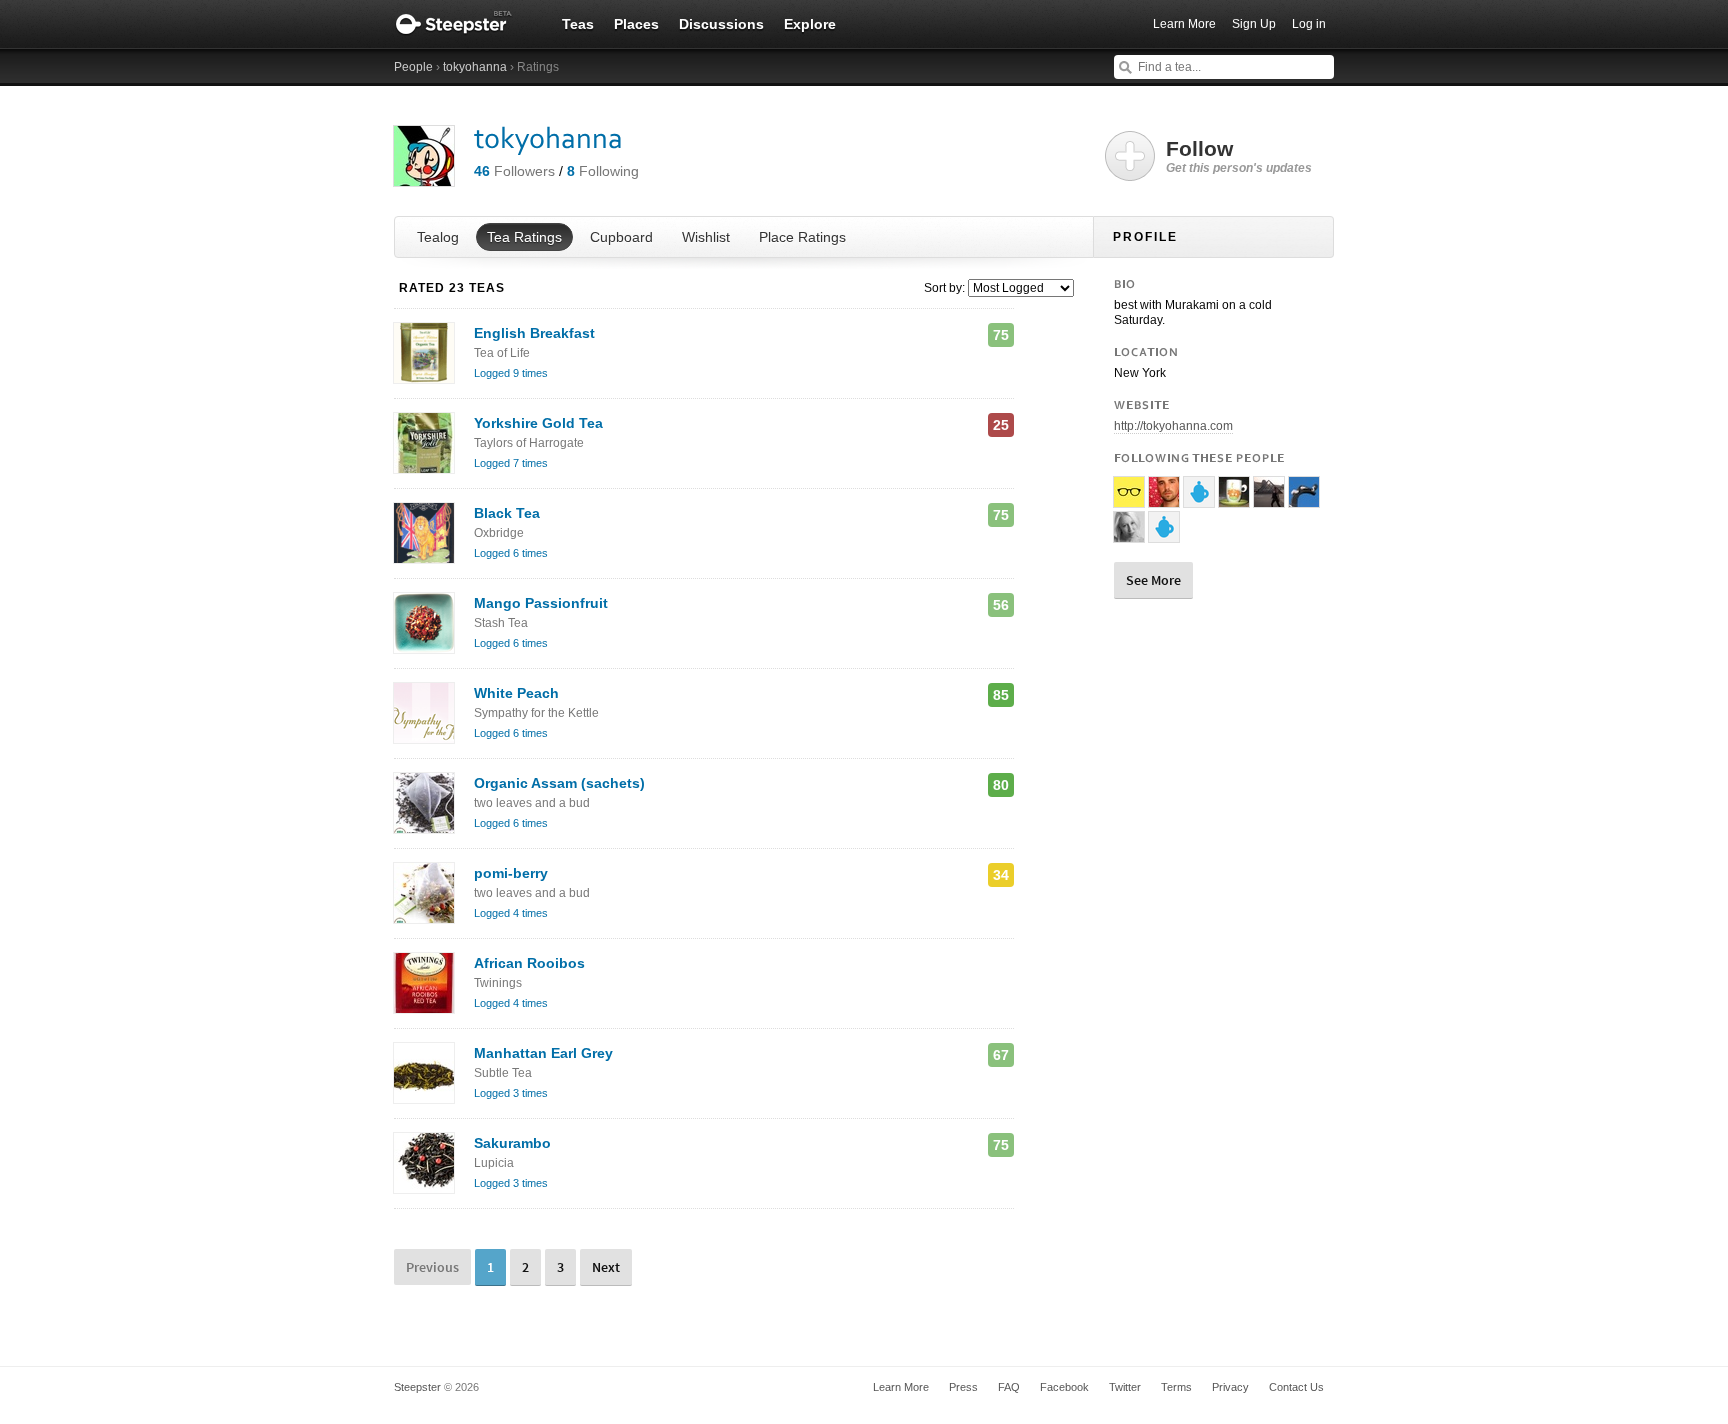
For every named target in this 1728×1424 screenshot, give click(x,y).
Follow (1239, 156)
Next (606, 1267)
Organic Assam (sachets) (559, 792)
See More (1153, 580)
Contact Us (1296, 1387)
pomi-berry (532, 882)
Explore (810, 24)
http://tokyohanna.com (1173, 426)
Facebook (1064, 1387)
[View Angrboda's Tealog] (1304, 499)
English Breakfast (534, 342)
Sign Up (1254, 24)
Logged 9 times (511, 373)
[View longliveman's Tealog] (1199, 499)
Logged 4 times (511, 913)
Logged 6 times (511, 553)
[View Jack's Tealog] (1129, 499)
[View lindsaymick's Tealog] (1269, 499)
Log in (1309, 24)
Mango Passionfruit (541, 612)
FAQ (1009, 1387)
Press (963, 1387)
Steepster (464, 24)
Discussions (721, 24)
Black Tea (507, 522)
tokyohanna (475, 67)
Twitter (1125, 1387)
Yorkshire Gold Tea (538, 432)
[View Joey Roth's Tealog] (1164, 534)
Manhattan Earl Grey (543, 1062)
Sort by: (944, 288)
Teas (578, 24)
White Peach (536, 702)
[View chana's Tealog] (1234, 499)
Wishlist (706, 237)
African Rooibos (529, 972)
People (413, 67)
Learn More (1184, 24)
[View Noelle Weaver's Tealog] (1129, 534)
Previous (432, 1267)
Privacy (1230, 1387)
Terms (1176, 1387)
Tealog (438, 237)
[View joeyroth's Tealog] (1164, 499)
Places (636, 24)
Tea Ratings (524, 237)
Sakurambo (512, 1152)
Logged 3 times (511, 1093)
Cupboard (621, 237)
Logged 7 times (511, 463)
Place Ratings (802, 237)
